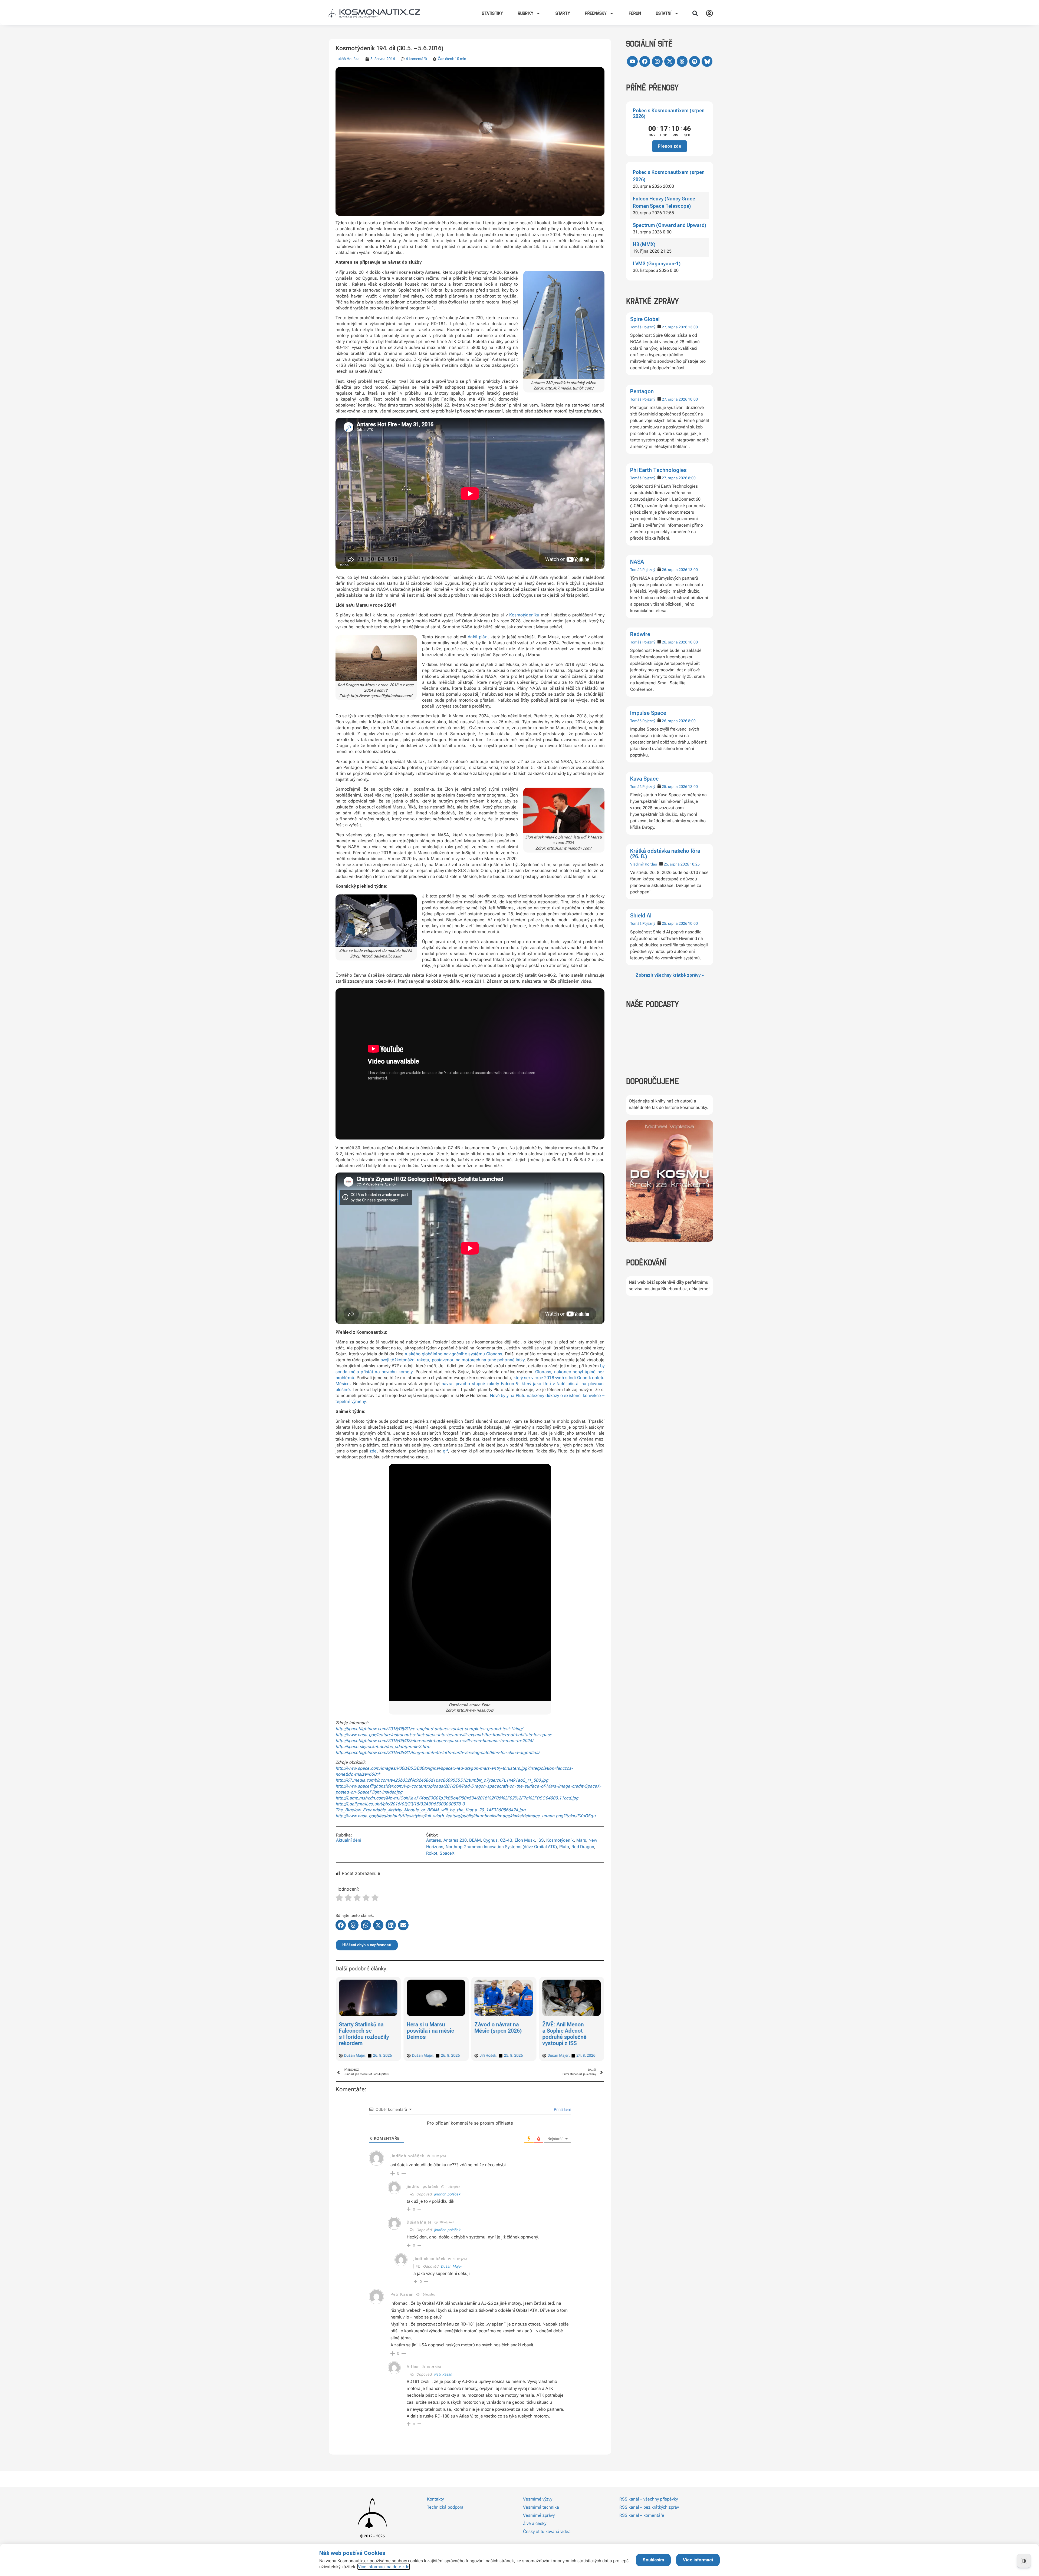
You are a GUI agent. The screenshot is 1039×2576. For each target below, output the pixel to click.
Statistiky (492, 13)
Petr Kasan (443, 2374)
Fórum (635, 13)
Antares (434, 1840)
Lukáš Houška (348, 59)
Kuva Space (644, 779)
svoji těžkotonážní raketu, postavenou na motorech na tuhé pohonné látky (453, 1360)
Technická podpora (445, 2507)
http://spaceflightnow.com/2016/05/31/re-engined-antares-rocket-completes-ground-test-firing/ (429, 1729)
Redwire (640, 634)
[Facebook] (645, 61)
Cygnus (490, 1840)
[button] (695, 13)
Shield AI (641, 916)
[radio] (339, 1898)
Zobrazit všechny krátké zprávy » (670, 975)
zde (373, 1451)
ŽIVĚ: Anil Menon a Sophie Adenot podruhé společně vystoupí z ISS (429, 2034)
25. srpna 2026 (675, 787)
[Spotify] (695, 61)
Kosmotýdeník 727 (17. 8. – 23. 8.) (497, 2028)
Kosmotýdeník (560, 1840)
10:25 (695, 864)
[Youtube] (632, 61)
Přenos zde (670, 146)
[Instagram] (657, 61)
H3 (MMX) (644, 244)
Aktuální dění (349, 1840)
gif (445, 1451)
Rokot (432, 1853)
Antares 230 (455, 1840)
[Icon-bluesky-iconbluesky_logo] (707, 61)
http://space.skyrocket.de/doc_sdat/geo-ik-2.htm (383, 1747)
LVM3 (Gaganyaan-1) (657, 264)
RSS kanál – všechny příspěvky (649, 2499)
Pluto (564, 1847)
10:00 (693, 399)
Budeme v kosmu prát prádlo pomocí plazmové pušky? (569, 2031)
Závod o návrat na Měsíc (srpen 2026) (363, 2028)
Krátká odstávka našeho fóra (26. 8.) (665, 854)
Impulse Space (648, 713)
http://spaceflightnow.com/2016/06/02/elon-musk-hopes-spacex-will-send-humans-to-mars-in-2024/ (434, 1741)
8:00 (692, 478)
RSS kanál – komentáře (642, 2515)
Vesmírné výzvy (538, 2499)
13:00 (693, 327)
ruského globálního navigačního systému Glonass (453, 1354)
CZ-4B (506, 1840)
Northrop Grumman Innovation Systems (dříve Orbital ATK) (501, 1847)
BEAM (475, 1840)
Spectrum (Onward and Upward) (670, 225)
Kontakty (435, 2499)
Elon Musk (525, 1840)
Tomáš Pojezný (643, 327)
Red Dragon (583, 1847)
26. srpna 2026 (675, 570)
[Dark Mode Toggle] (1024, 2561)
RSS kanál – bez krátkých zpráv (649, 2507)
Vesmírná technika (541, 2507)
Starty (563, 13)
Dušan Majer (452, 2266)
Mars (581, 1840)
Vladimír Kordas (644, 864)
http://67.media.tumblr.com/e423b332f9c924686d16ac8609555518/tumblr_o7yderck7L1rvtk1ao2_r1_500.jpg (442, 1780)
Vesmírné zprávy (539, 2515)
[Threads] (682, 61)
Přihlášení (562, 2109)
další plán (478, 637)
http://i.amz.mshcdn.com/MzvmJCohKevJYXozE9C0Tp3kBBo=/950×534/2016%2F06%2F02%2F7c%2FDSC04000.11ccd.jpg (457, 1798)
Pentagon (642, 391)
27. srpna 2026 (675, 327)
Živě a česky (535, 2523)
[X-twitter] (670, 61)
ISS (541, 1840)
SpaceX (447, 1853)
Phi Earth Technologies (658, 470)
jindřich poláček (447, 2194)
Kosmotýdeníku (524, 615)
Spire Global (645, 319)
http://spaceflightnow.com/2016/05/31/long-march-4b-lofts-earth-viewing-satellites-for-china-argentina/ (438, 1753)
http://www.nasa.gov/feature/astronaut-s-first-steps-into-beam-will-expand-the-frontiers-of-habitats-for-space (444, 1735)
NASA (637, 562)
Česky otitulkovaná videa (547, 2532)
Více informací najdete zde (384, 2567)
